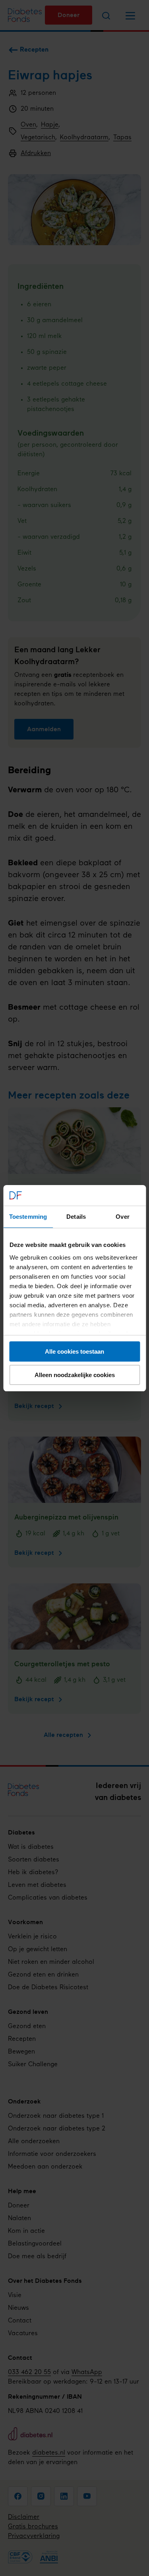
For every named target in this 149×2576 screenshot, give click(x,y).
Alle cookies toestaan (74, 1351)
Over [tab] (122, 1217)
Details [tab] (76, 1217)
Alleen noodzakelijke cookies (75, 1375)
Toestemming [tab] (28, 1217)
